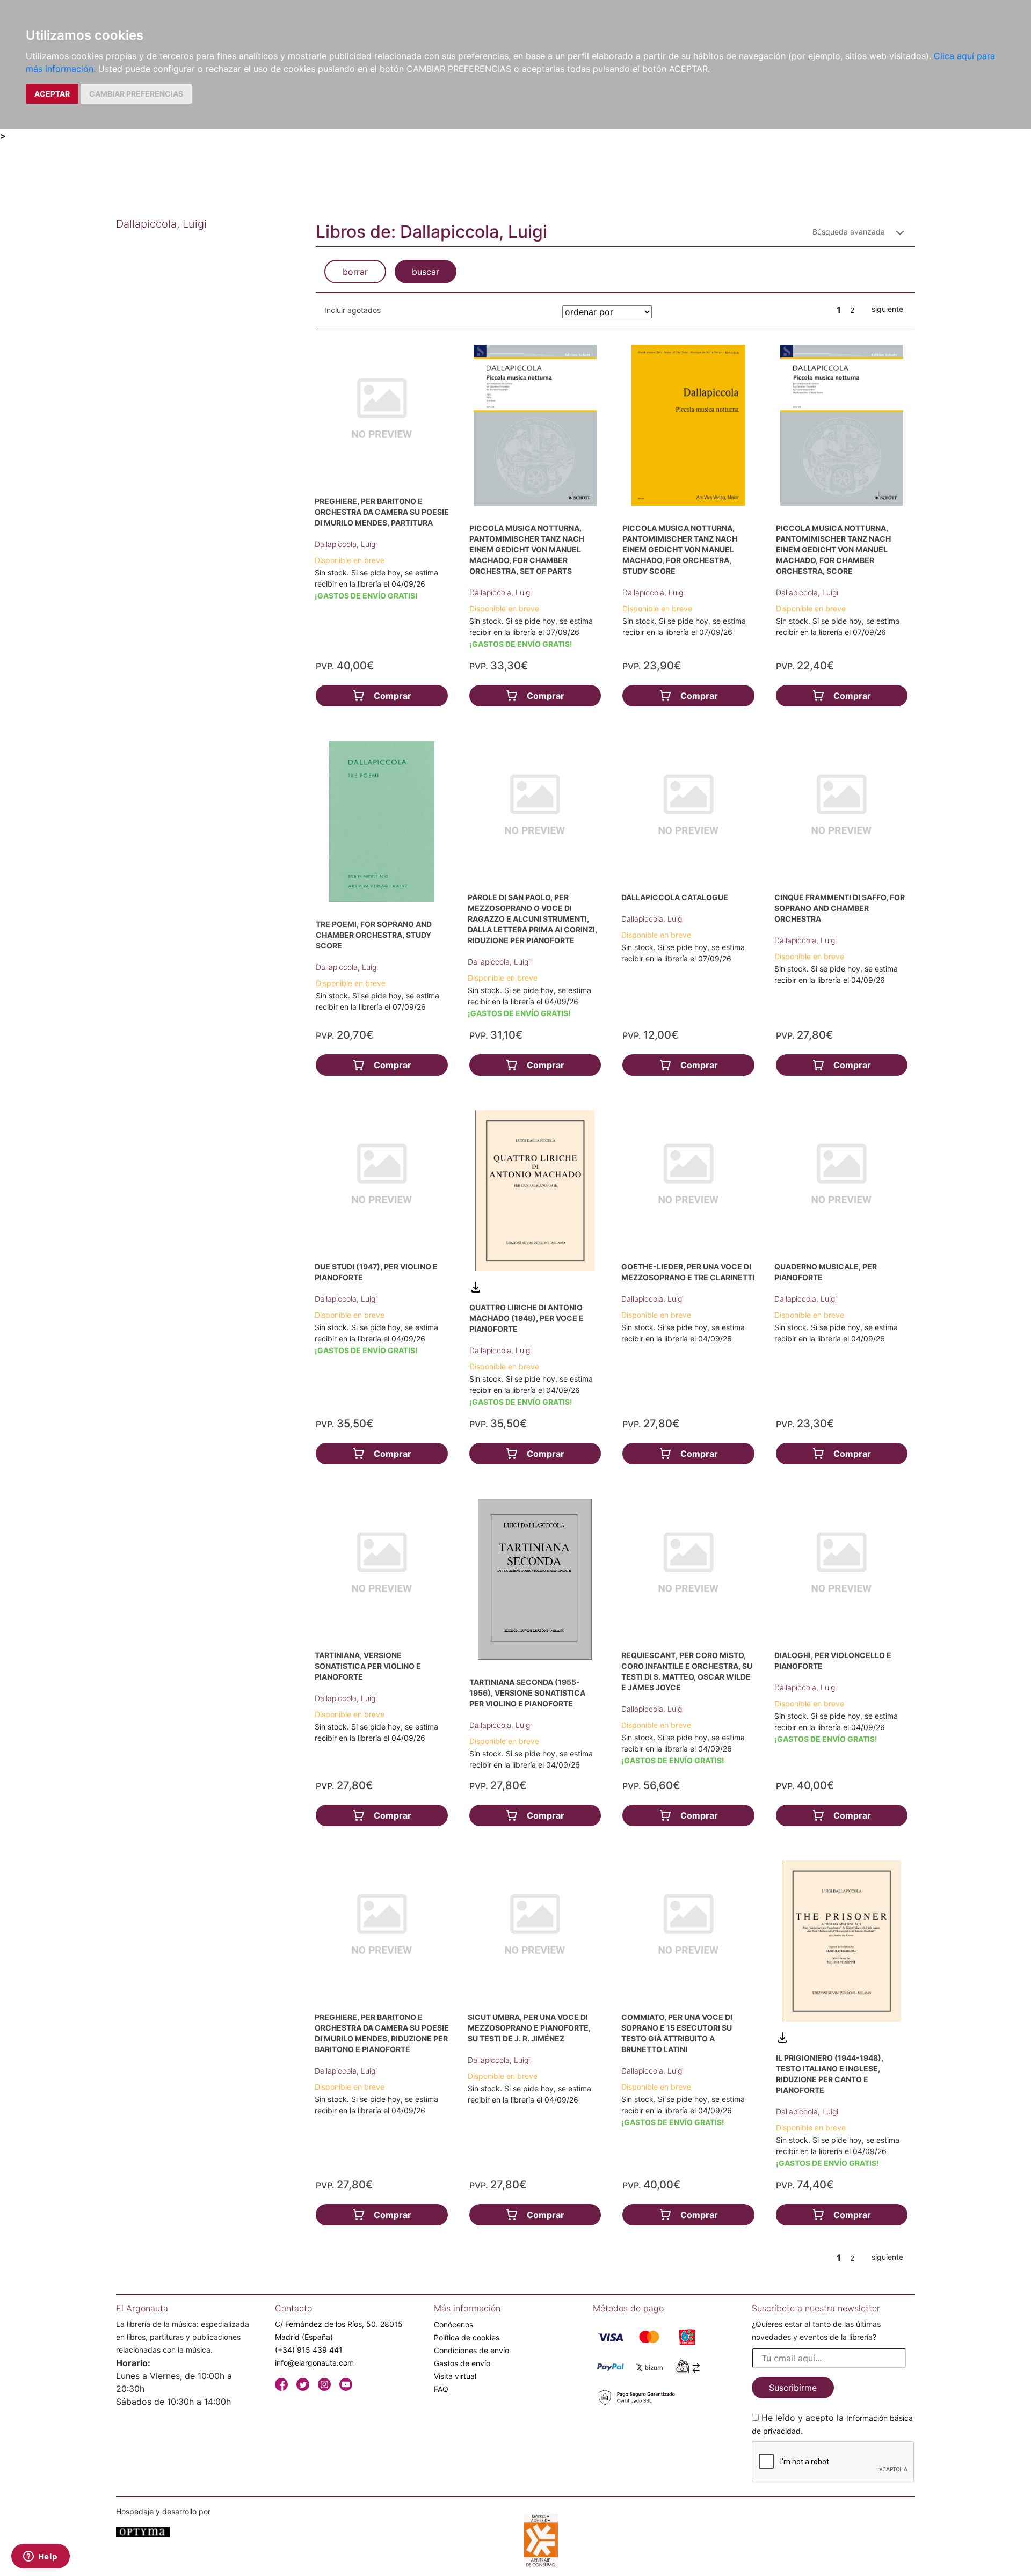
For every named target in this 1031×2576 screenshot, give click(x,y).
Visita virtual (455, 2376)
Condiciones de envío (471, 2350)
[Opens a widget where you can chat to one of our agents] (40, 2557)
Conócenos (453, 2325)
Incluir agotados (353, 310)
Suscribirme (793, 2388)
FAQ (441, 2389)
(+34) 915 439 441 (309, 2350)
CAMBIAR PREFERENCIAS (136, 94)
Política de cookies (467, 2337)
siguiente (887, 309)
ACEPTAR (52, 94)
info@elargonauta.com (314, 2363)
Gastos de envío (462, 2363)
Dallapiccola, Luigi (346, 544)
